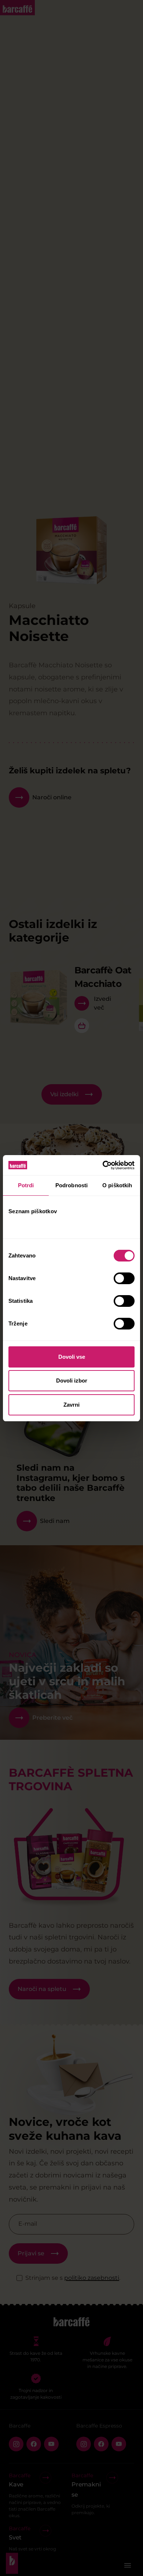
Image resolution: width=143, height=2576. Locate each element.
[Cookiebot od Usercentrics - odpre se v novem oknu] (103, 1165)
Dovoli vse (72, 1357)
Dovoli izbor (72, 1381)
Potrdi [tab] (26, 1185)
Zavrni (71, 1405)
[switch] (124, 1278)
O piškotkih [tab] (117, 1185)
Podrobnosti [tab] (71, 1185)
